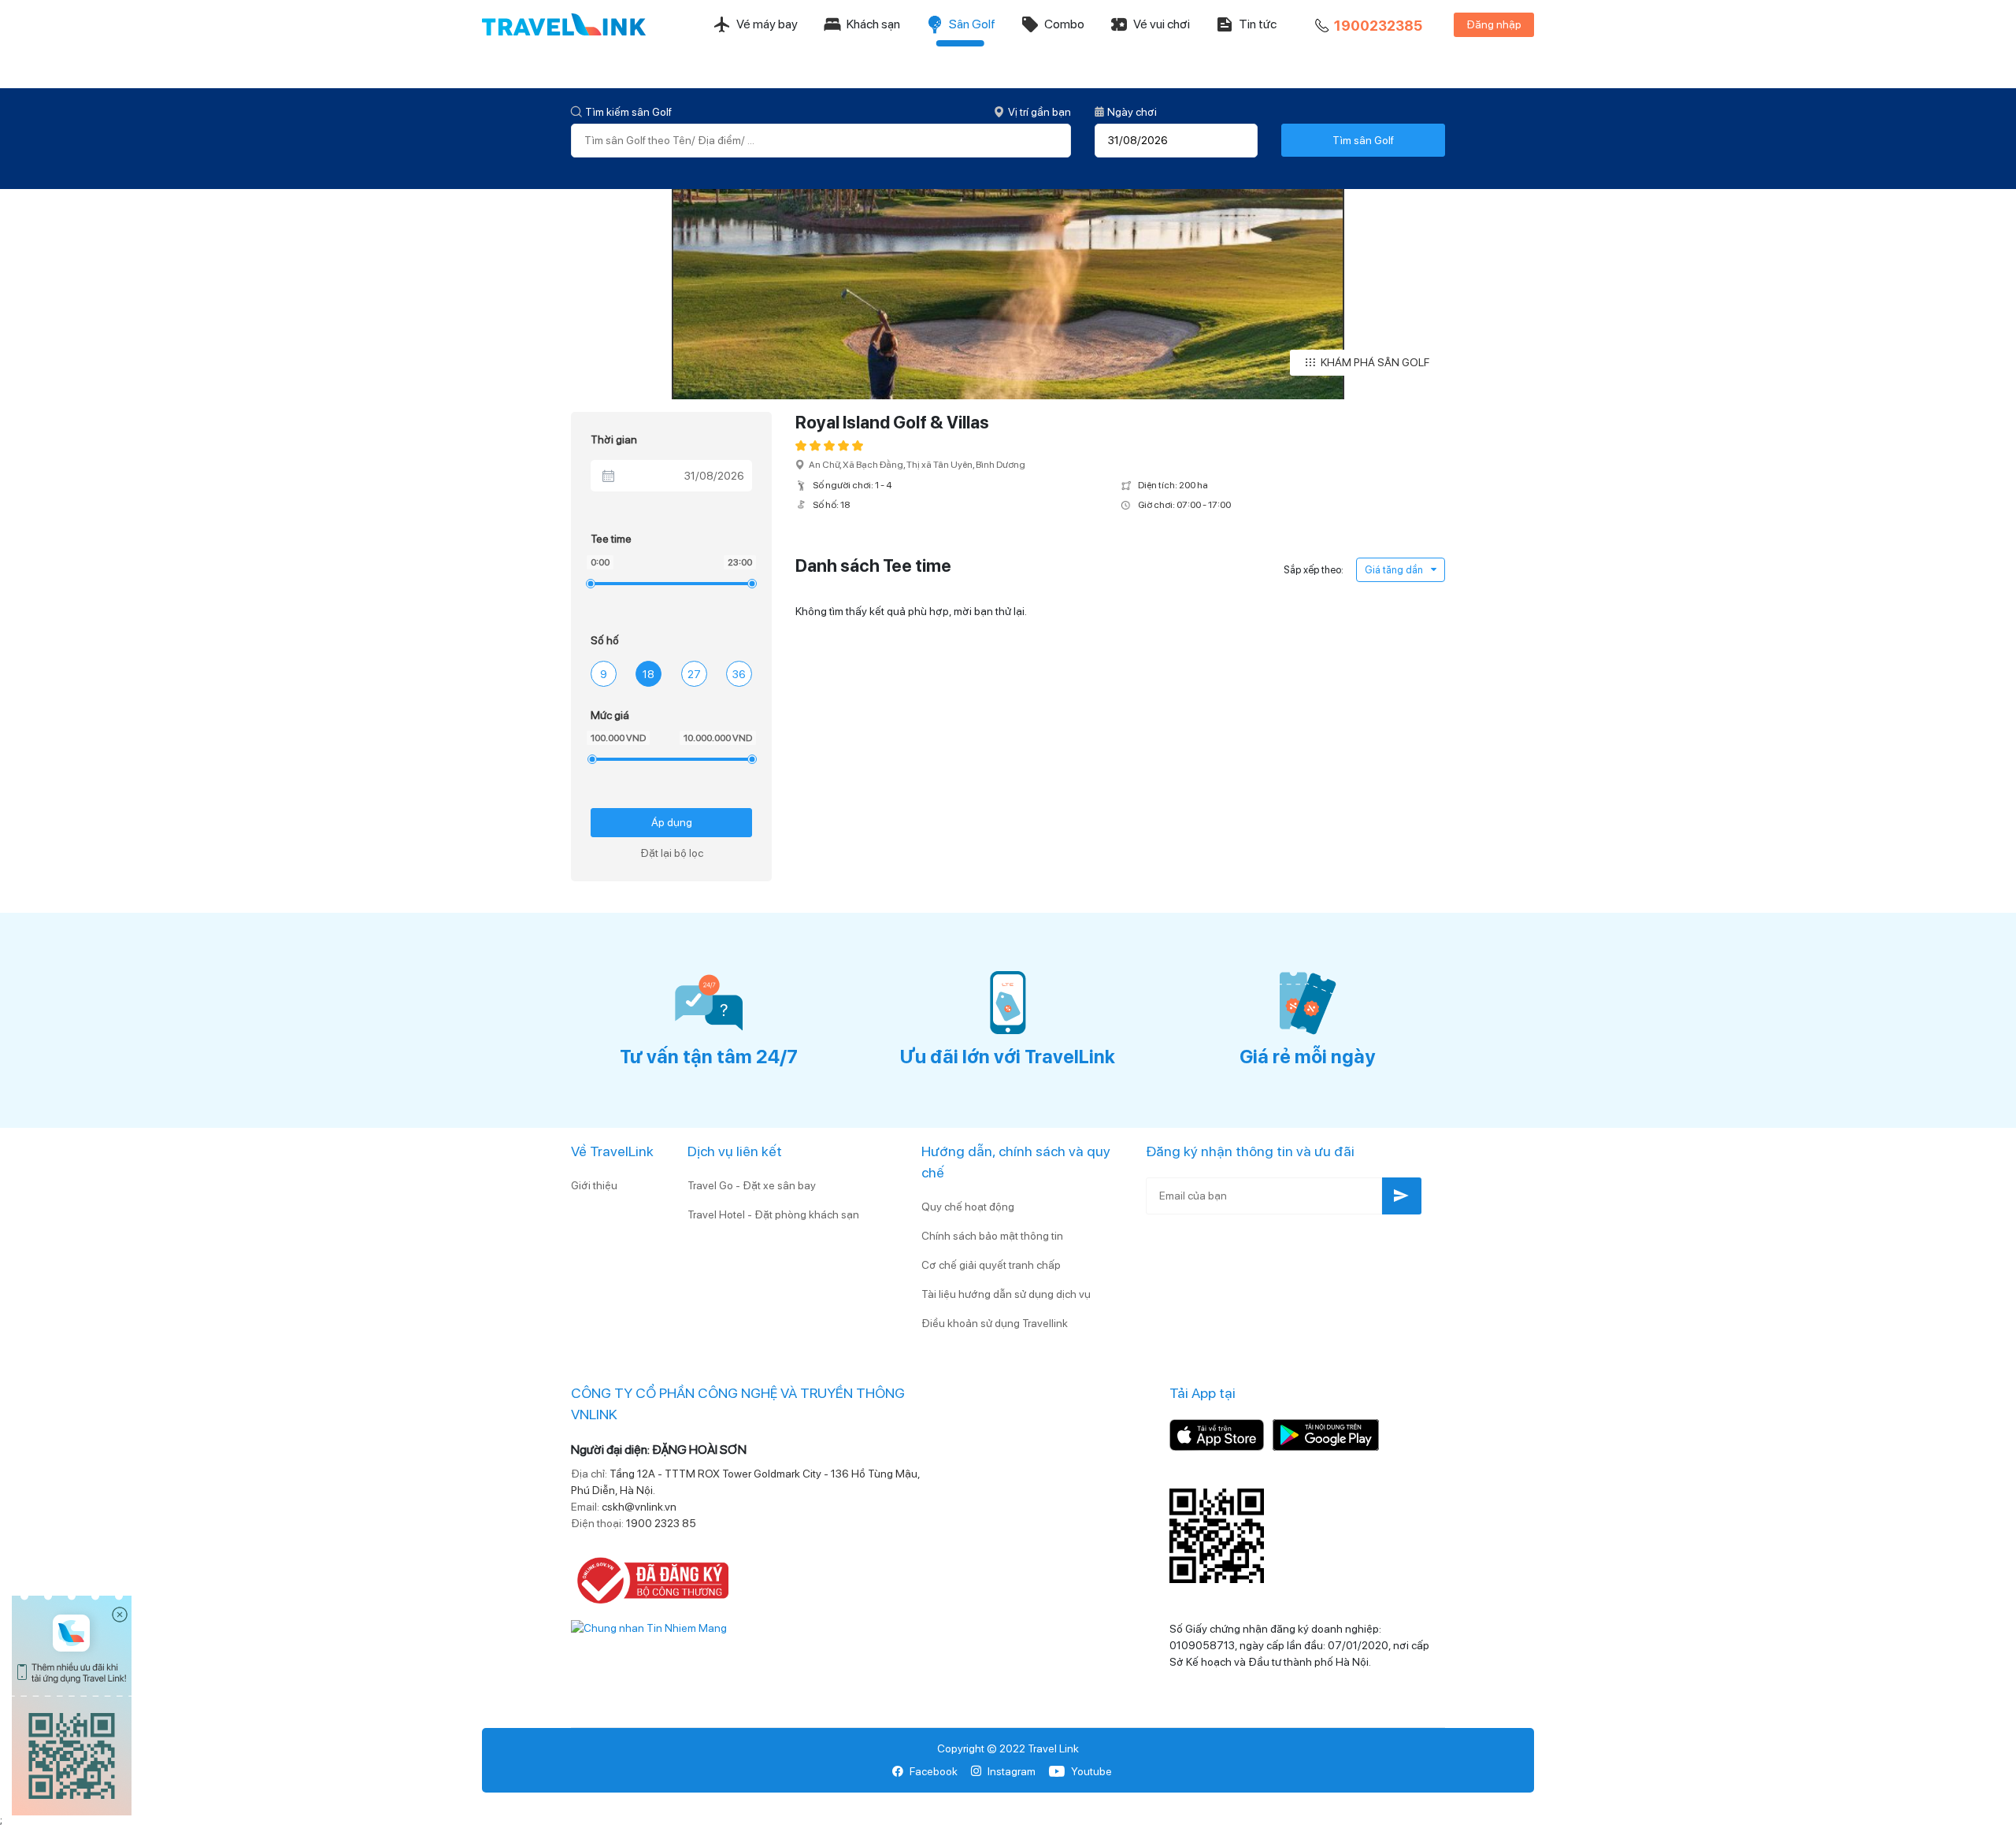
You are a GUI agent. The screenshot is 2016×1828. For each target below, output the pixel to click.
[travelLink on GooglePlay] (1326, 1433)
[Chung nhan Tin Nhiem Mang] (649, 1627)
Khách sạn (873, 24)
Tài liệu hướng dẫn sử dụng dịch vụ (1006, 1294)
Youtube (1091, 1771)
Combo (1064, 24)
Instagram (1012, 1771)
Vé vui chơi (1162, 24)
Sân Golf (972, 24)
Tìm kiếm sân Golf (628, 112)
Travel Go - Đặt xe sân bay (752, 1185)
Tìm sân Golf (1363, 140)
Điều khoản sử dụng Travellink (995, 1323)
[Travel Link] (564, 24)
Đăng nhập (1494, 24)
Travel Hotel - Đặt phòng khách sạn (773, 1214)
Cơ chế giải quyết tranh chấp (991, 1265)
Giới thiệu (594, 1185)
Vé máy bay (767, 24)
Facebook (934, 1771)
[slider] (590, 583)
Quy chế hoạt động (968, 1207)
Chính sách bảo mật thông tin (992, 1236)
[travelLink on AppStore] (1217, 1433)
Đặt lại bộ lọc (672, 853)
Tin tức (1258, 24)
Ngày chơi (1132, 112)
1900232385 (1378, 26)
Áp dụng (672, 822)
